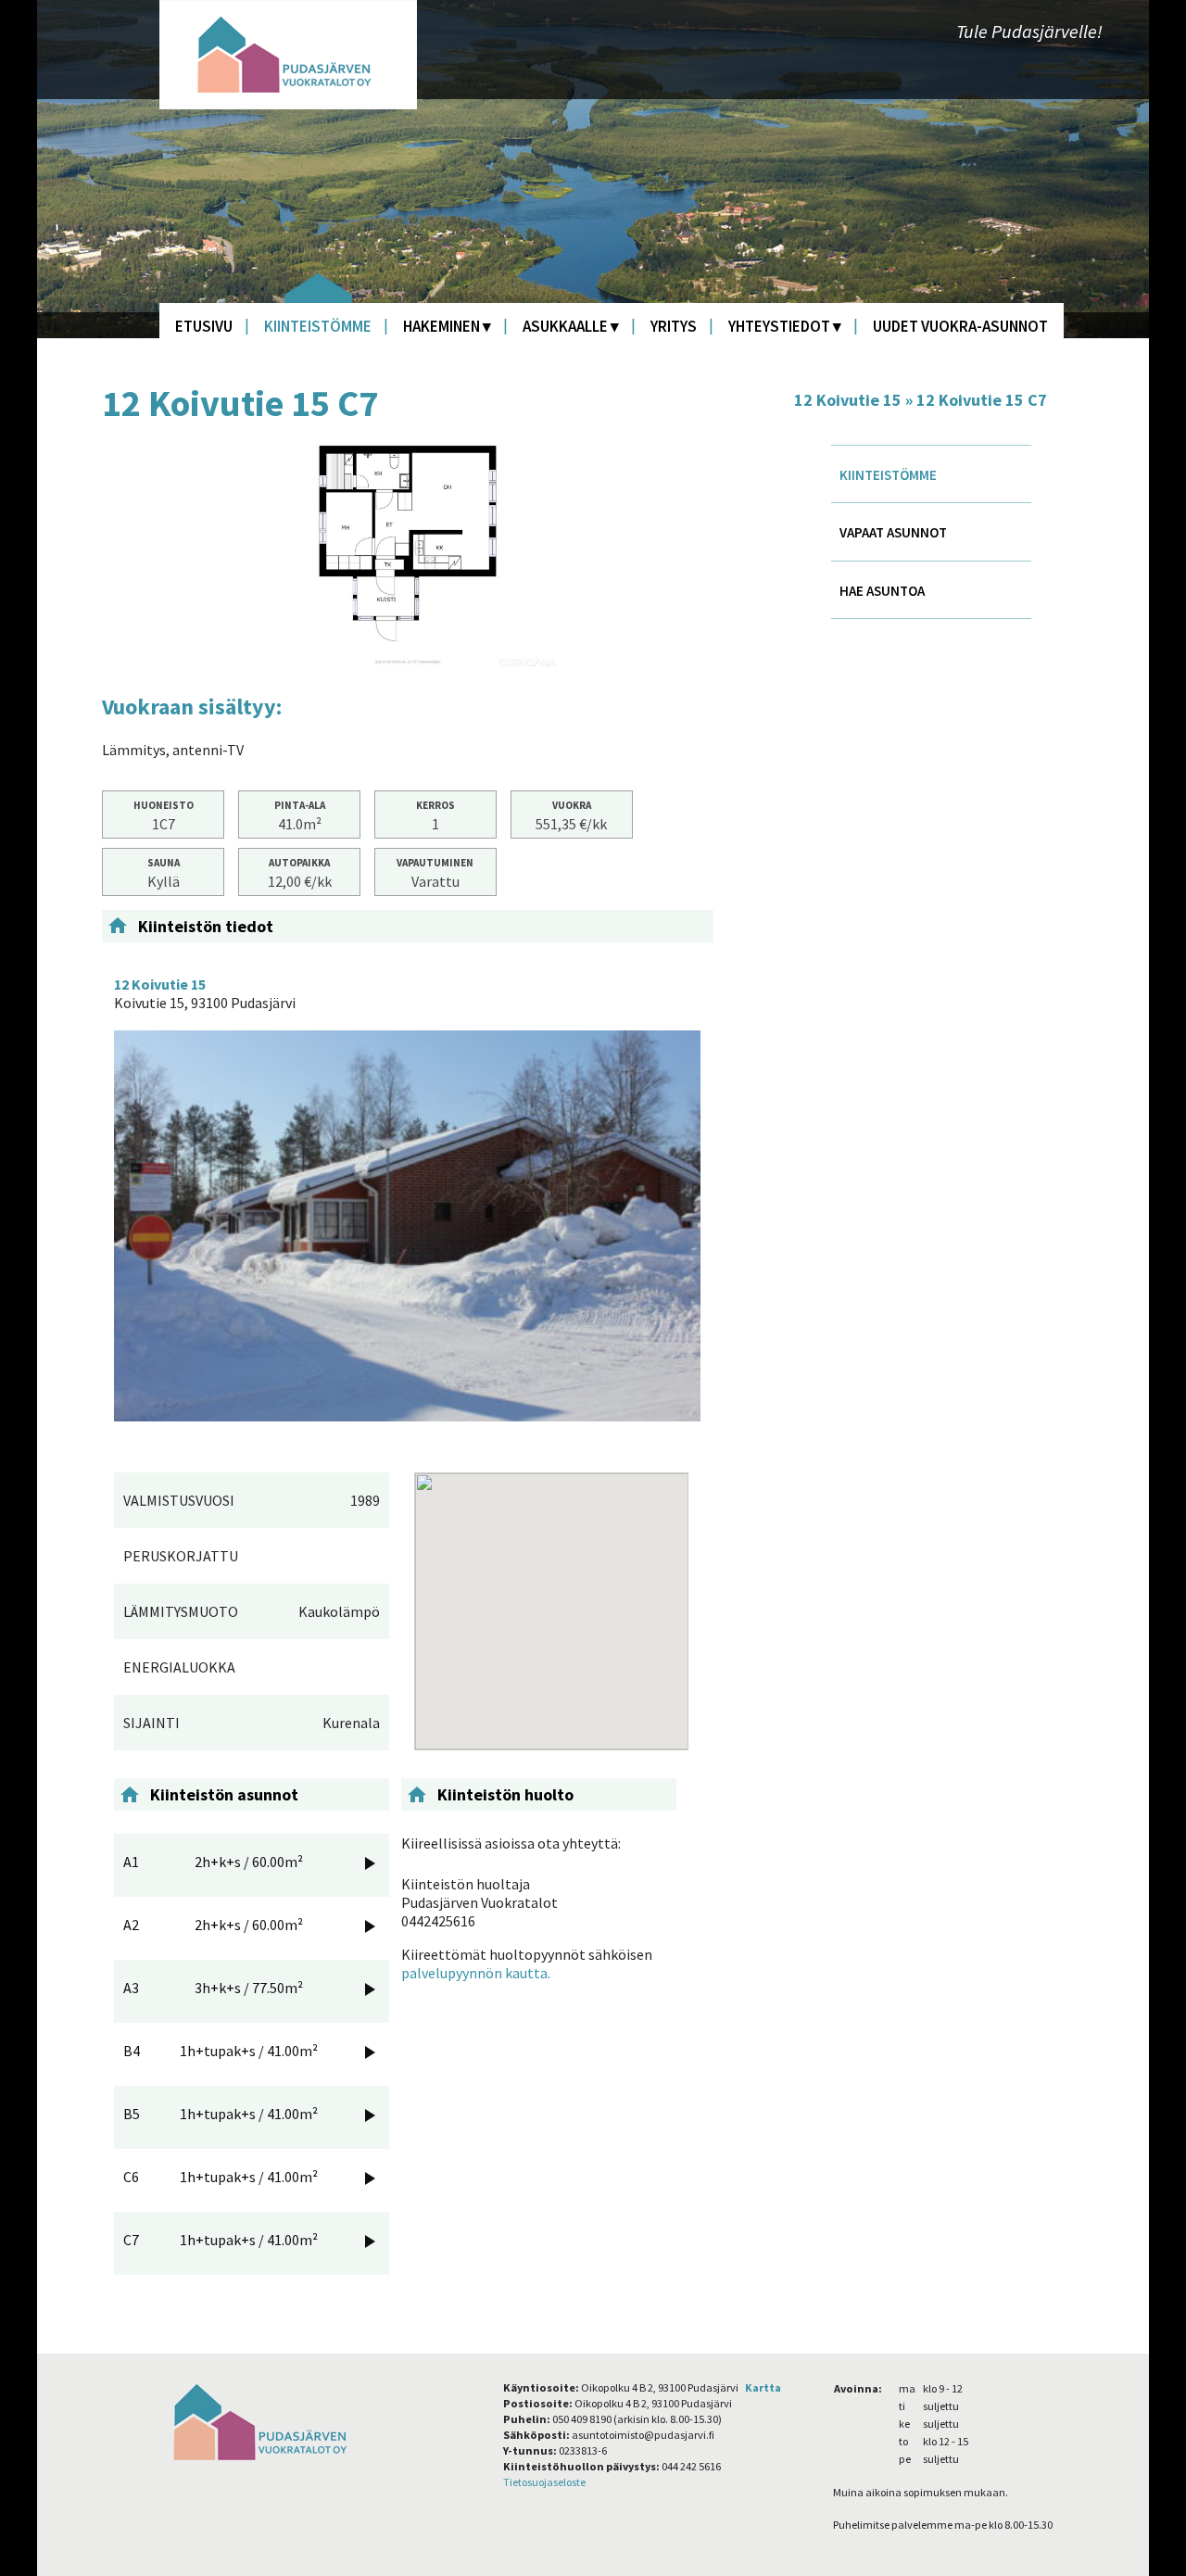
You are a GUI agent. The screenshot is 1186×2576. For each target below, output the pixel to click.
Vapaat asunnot (893, 532)
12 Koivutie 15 (848, 400)
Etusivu (204, 326)
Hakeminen (442, 326)
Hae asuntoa (882, 591)
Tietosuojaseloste (544, 2482)
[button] (551, 1600)
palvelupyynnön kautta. (476, 1973)
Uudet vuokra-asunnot (960, 326)
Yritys (674, 326)
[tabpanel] (408, 555)
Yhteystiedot (779, 326)
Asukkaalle (565, 326)
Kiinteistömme (318, 326)
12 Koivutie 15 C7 (982, 400)
